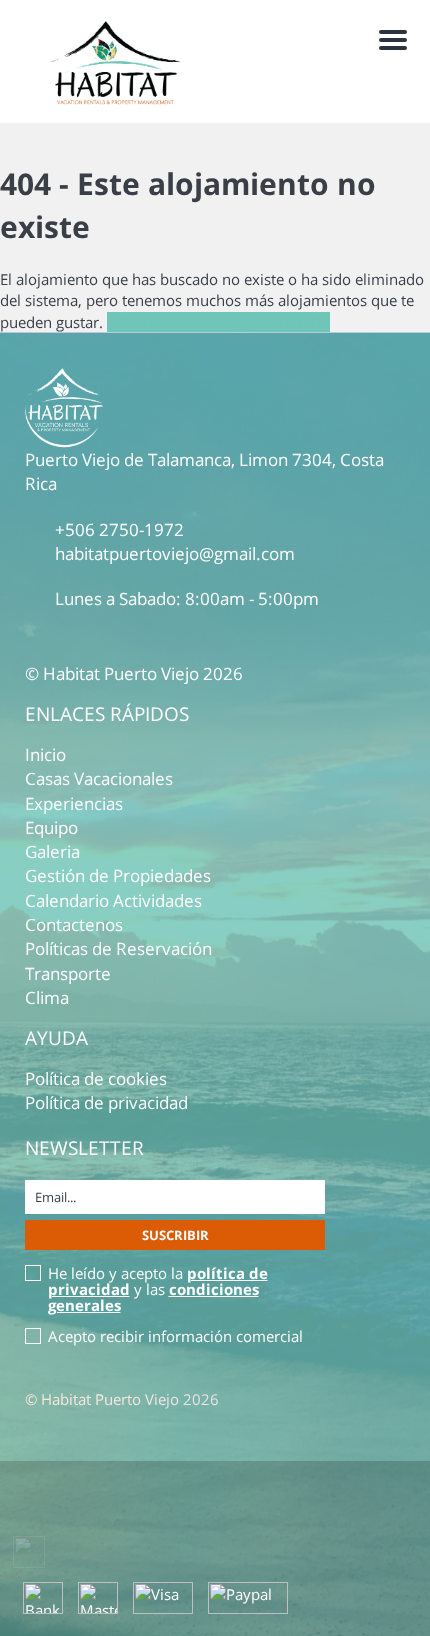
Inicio (45, 754)
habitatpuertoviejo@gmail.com (175, 553)
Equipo (51, 827)
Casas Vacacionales (99, 778)
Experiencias (74, 803)
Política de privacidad (106, 1102)
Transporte (68, 973)
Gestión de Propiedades (118, 875)
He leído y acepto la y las (158, 1289)
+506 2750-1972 (119, 529)
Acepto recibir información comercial (175, 1336)
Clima (47, 997)
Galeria (52, 851)
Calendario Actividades (113, 900)
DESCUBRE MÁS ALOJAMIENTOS (218, 322)
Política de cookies (96, 1078)
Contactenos (74, 924)
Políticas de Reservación (118, 948)
